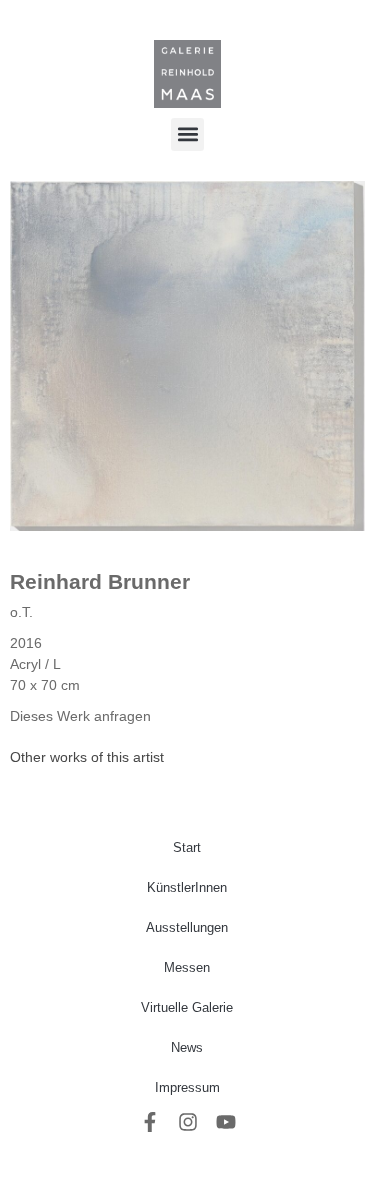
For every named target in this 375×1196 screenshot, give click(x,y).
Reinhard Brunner (100, 581)
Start (187, 847)
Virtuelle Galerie (187, 1007)
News (187, 1047)
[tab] (87, 757)
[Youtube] (226, 1122)
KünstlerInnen (187, 887)
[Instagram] (188, 1122)
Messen (187, 967)
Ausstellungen (187, 927)
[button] (187, 134)
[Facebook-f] (150, 1122)
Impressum (187, 1087)
